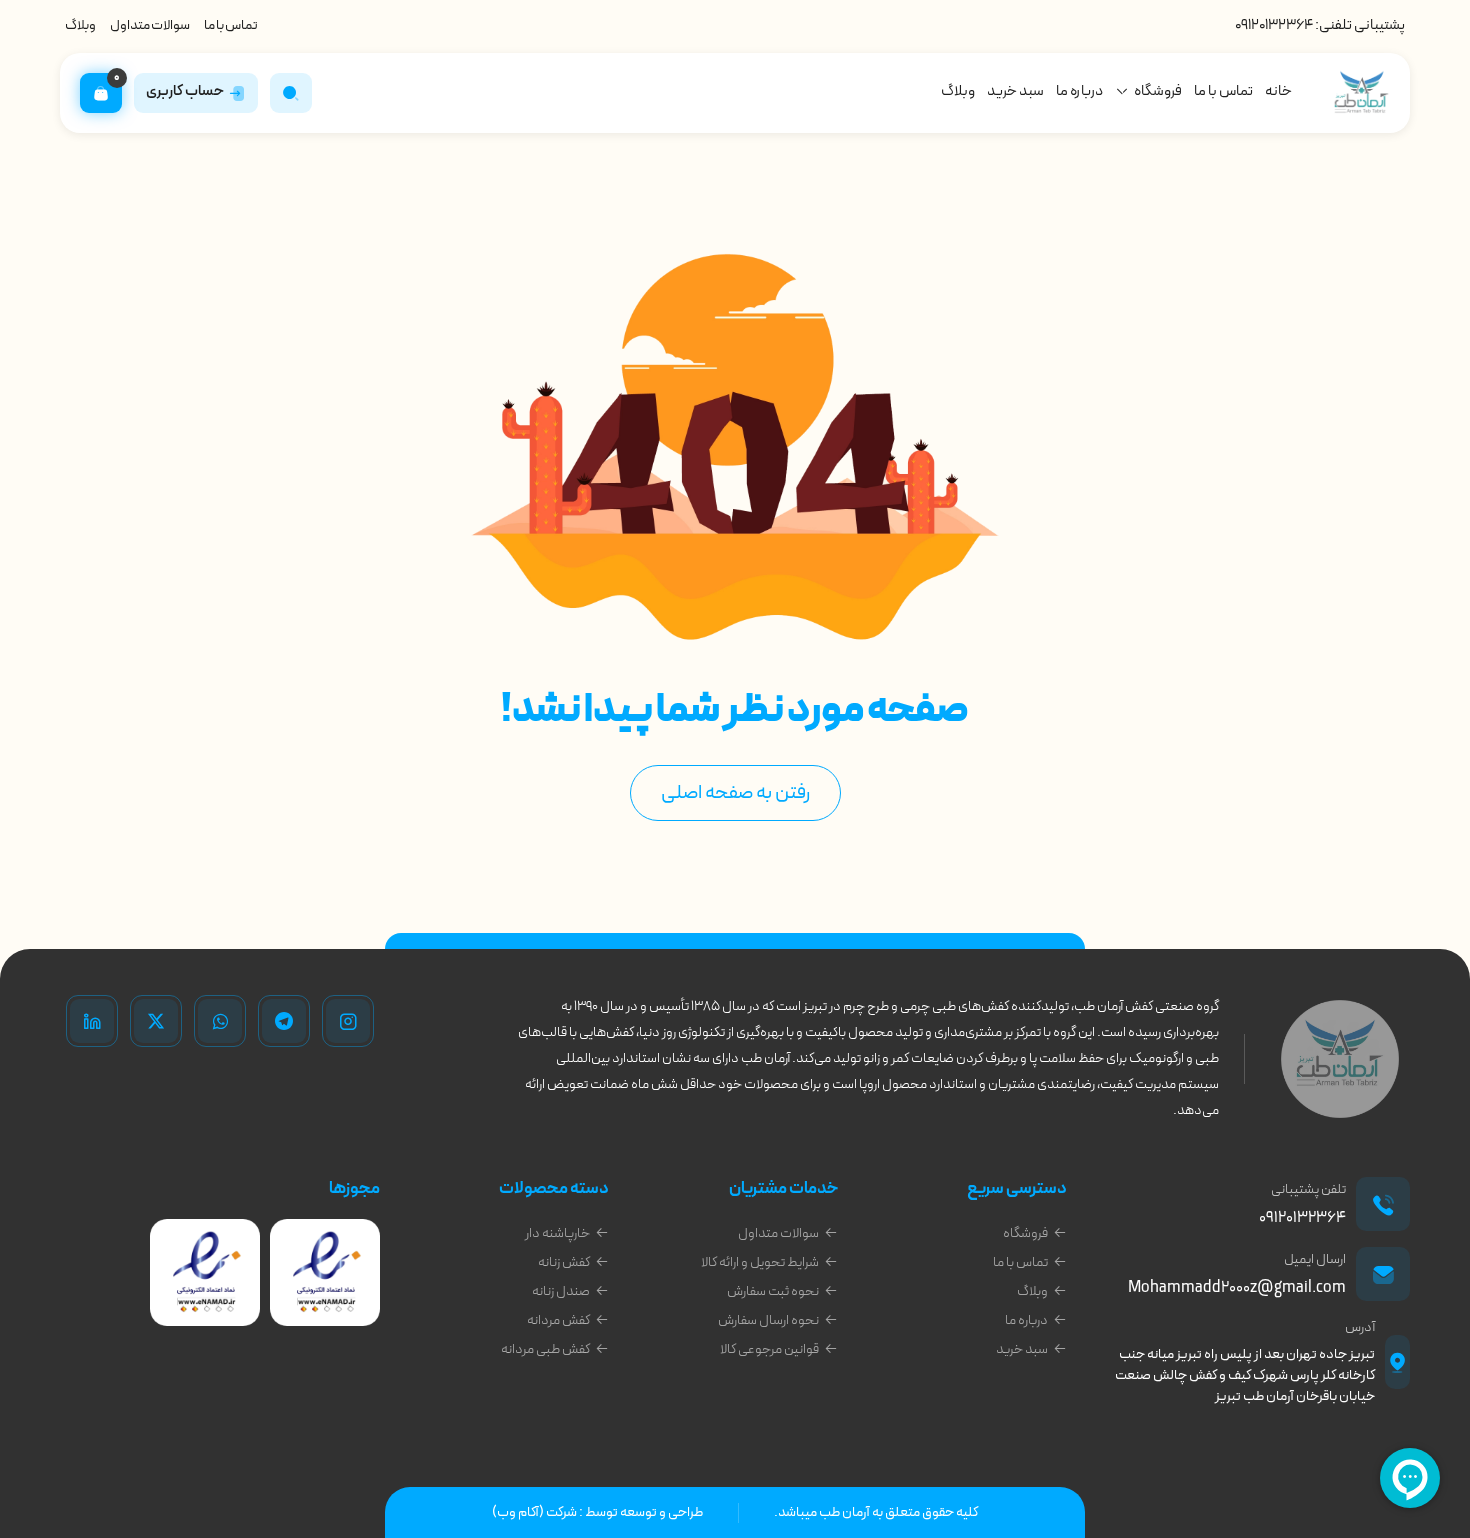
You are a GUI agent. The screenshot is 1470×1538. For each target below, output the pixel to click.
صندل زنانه (561, 1291)
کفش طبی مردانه (545, 1349)
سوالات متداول (150, 25)
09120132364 (1274, 25)
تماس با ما (231, 25)
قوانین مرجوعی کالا (769, 1349)
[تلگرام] (284, 1021)
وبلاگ (80, 25)
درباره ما (1079, 91)
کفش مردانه (558, 1320)
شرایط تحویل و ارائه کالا (760, 1262)
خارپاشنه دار (557, 1233)
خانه (1278, 91)
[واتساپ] (220, 1021)
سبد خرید (1015, 91)
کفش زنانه (564, 1262)
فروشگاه (1158, 91)
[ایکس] (156, 1021)
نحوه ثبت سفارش (773, 1291)
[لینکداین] (92, 1021)
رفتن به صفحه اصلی (735, 793)
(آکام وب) (518, 1512)
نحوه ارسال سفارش (768, 1320)
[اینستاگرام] (348, 1021)
